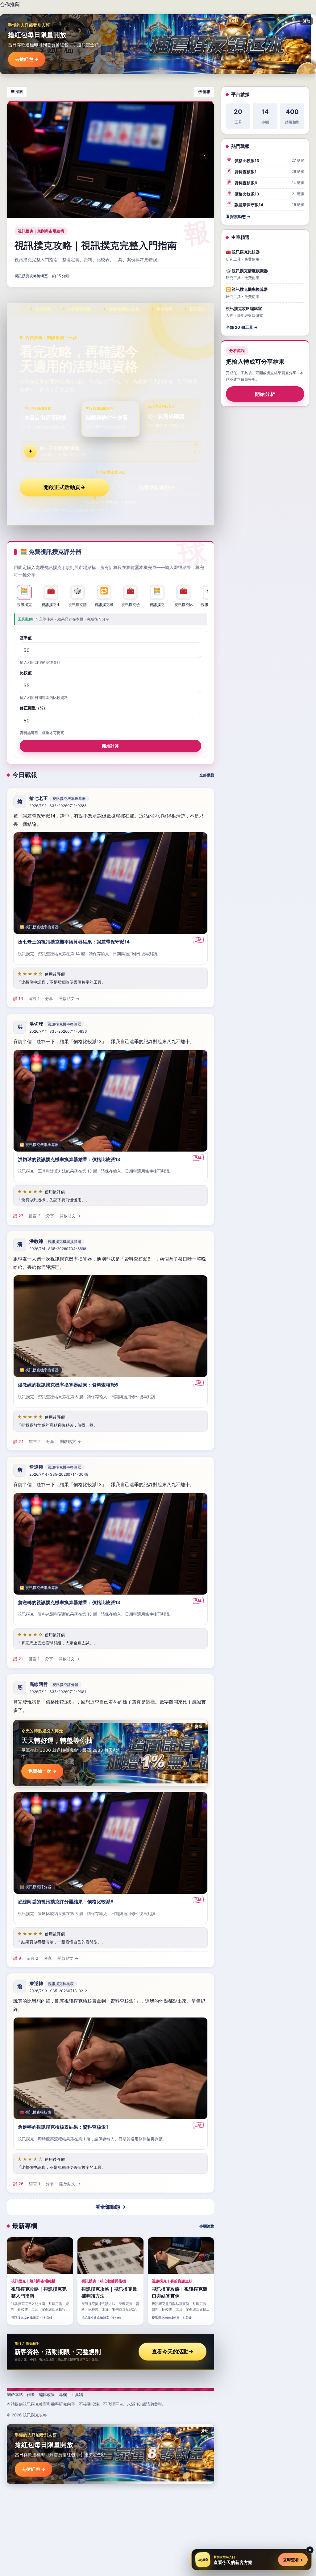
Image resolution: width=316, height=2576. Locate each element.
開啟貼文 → (69, 998)
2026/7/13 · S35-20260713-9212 (58, 1991)
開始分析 (265, 394)
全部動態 (207, 775)
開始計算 (110, 745)
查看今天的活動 (173, 2352)
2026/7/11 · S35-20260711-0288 (58, 806)
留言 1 (34, 998)
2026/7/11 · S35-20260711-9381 (58, 1692)
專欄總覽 (207, 2226)
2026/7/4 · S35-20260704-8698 (58, 1249)
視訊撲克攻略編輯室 (31, 276)
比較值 (26, 673)
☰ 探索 (17, 92)
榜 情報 (204, 92)
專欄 (63, 2394)
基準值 (26, 638)
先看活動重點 (157, 487)
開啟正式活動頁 (64, 487)
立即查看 (293, 2560)
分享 (49, 998)
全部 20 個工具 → (242, 327)
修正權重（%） (33, 708)
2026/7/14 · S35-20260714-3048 (59, 1474)
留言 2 (35, 1216)
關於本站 (15, 2394)
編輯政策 (47, 2394)
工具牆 (77, 2394)
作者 (31, 2394)
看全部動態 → (111, 2207)
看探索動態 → (238, 216)
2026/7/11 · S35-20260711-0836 (58, 1031)
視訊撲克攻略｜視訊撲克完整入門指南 (96, 245)
